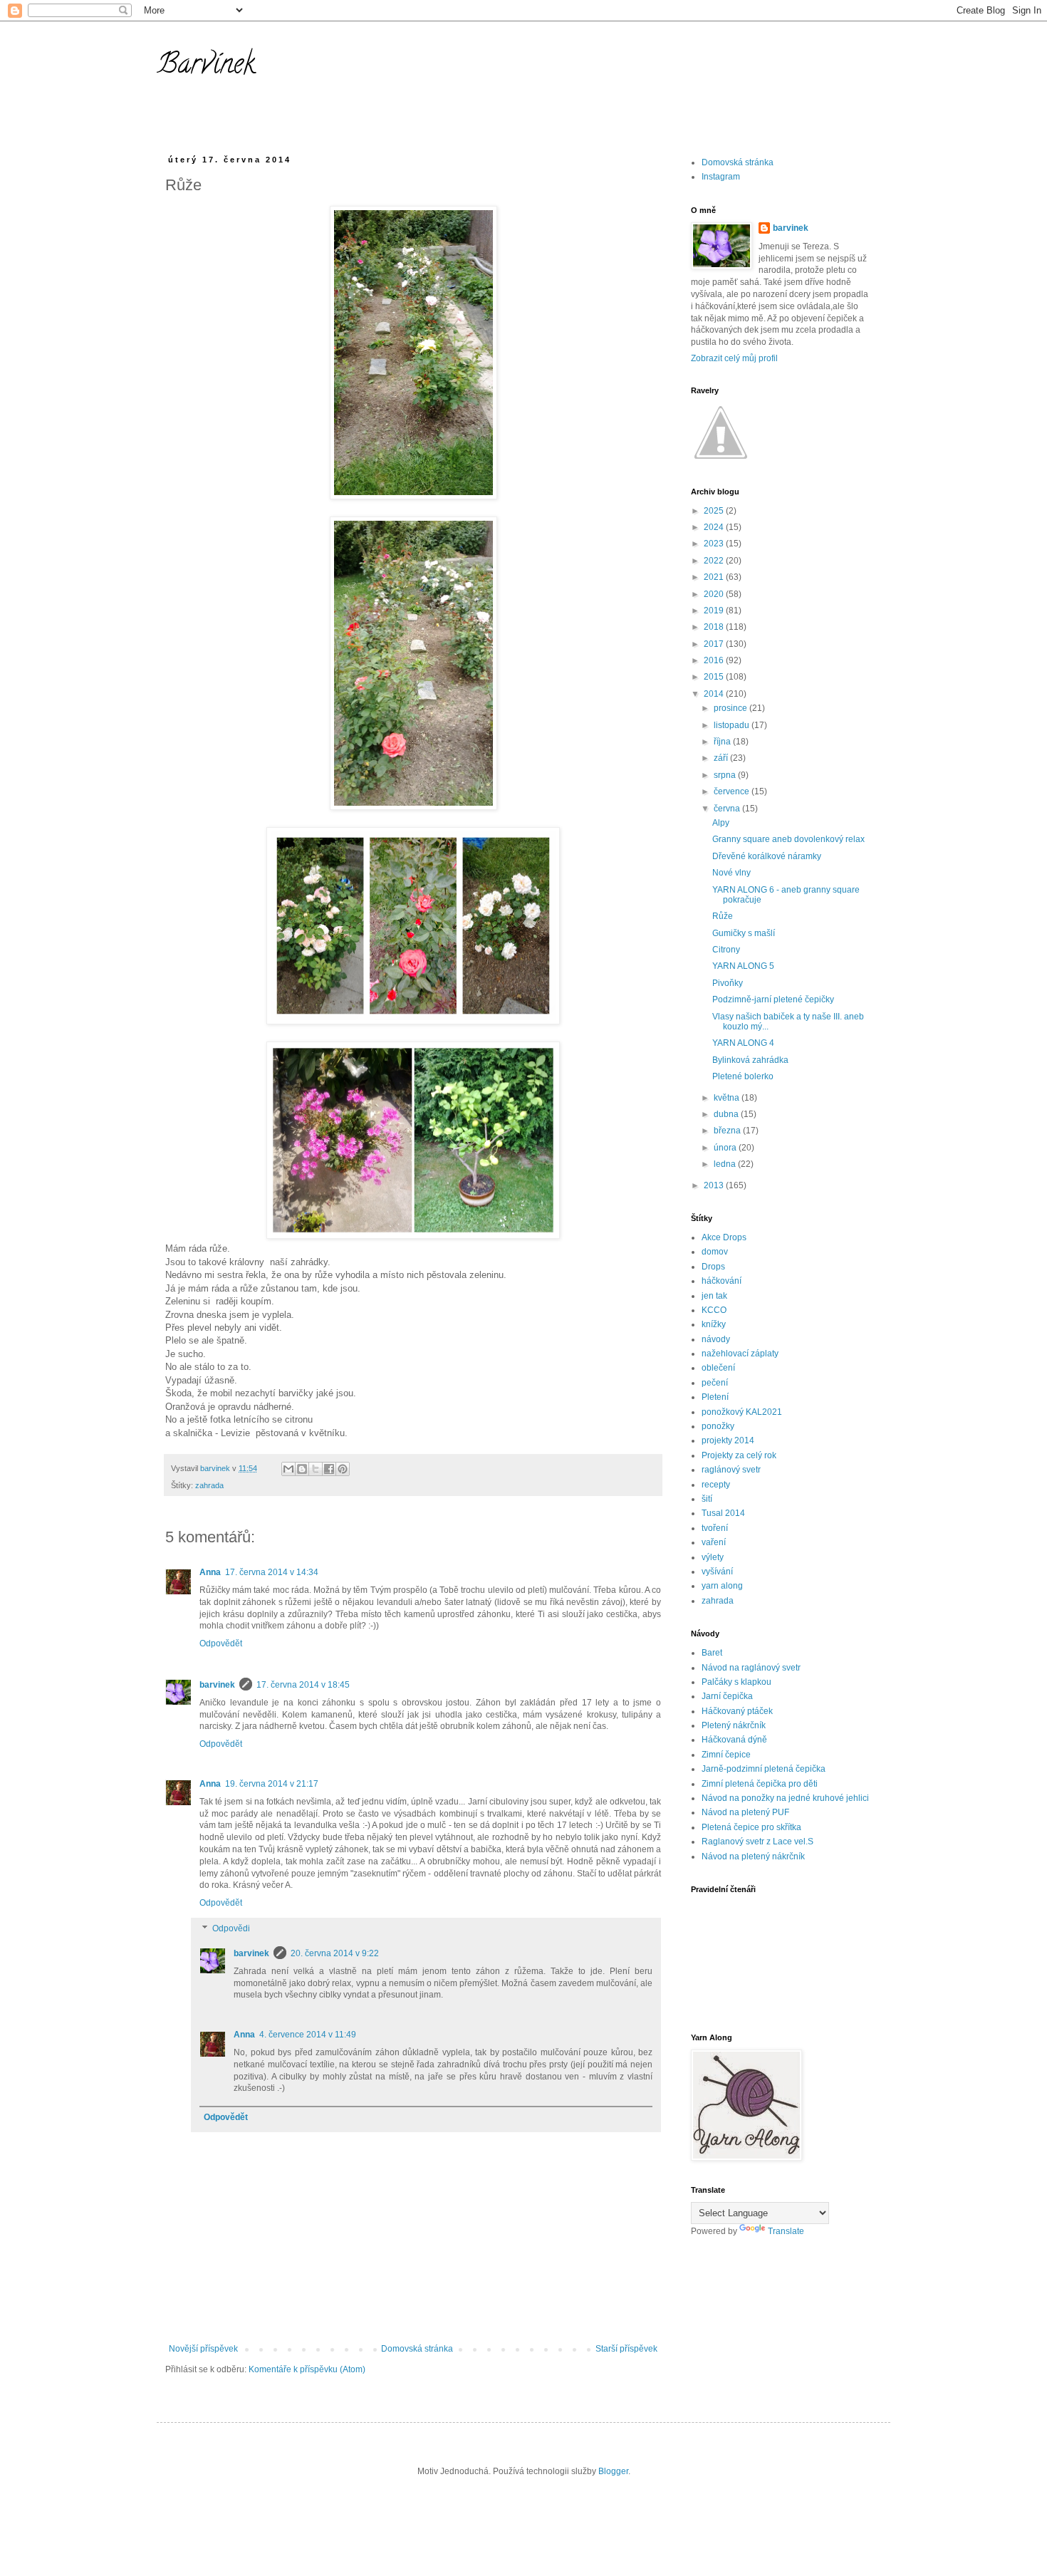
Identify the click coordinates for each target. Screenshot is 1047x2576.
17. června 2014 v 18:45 (303, 1685)
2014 (715, 694)
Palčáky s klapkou (736, 1682)
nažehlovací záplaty (740, 1354)
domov (715, 1252)
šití (707, 1499)
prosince (731, 708)
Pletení (715, 1397)
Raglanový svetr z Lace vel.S (757, 1842)
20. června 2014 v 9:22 (335, 1953)
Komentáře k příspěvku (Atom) (307, 2369)
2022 (715, 561)
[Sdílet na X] (316, 1469)
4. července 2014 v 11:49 (308, 2035)
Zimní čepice (726, 1755)
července (733, 791)
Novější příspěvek (203, 2349)
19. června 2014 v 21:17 (272, 1784)
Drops (713, 1267)
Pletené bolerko (743, 1076)
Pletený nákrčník (734, 1725)
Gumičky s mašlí (744, 933)
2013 (715, 1185)
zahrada (209, 1485)
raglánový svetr (731, 1470)
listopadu (733, 725)
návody (716, 1339)
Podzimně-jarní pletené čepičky (773, 999)
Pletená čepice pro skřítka (751, 1827)
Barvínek (206, 67)
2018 (715, 627)
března (728, 1131)
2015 (715, 677)
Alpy (721, 823)
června (728, 809)
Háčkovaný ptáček (737, 1711)
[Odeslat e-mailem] (288, 1469)
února (726, 1148)
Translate (786, 2231)
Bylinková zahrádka (750, 1060)
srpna (726, 775)
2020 (715, 594)
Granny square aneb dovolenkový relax (788, 839)
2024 (715, 527)
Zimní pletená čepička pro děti (760, 1784)
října (723, 742)
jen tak (714, 1296)
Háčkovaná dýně (734, 1740)
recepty (716, 1485)
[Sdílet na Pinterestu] (343, 1469)
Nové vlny (731, 873)
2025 (715, 511)
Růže (723, 916)
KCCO (714, 1310)
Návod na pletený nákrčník (753, 1856)
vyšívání (717, 1572)
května (728, 1098)
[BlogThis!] (302, 1469)
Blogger (613, 2471)
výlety (713, 1557)
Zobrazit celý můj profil (734, 358)
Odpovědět (221, 1643)
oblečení (718, 1368)
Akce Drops (724, 1237)
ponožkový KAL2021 (742, 1412)
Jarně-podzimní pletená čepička (764, 1769)
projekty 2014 (728, 1440)
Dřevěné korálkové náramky (767, 856)
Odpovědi (231, 1928)
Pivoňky (728, 983)
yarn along (722, 1586)
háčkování (722, 1281)
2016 (715, 660)
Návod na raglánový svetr (751, 1668)
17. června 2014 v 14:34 (272, 1572)
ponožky (718, 1426)
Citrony (726, 950)
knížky (714, 1324)
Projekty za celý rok (739, 1455)
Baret (712, 1653)
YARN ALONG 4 (743, 1043)
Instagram (721, 177)
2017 (715, 644)
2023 (715, 544)
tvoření (715, 1528)
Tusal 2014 (723, 1513)
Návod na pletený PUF (745, 1812)
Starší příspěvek (626, 2349)
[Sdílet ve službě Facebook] (329, 1469)
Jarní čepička (727, 1696)
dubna (727, 1114)
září (722, 758)
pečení (715, 1383)
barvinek (217, 1685)
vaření (714, 1542)
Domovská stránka (417, 2349)
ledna (726, 1164)
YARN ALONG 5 (743, 966)
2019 (715, 611)
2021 (715, 577)
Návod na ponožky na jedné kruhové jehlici (785, 1798)
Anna (210, 1572)
